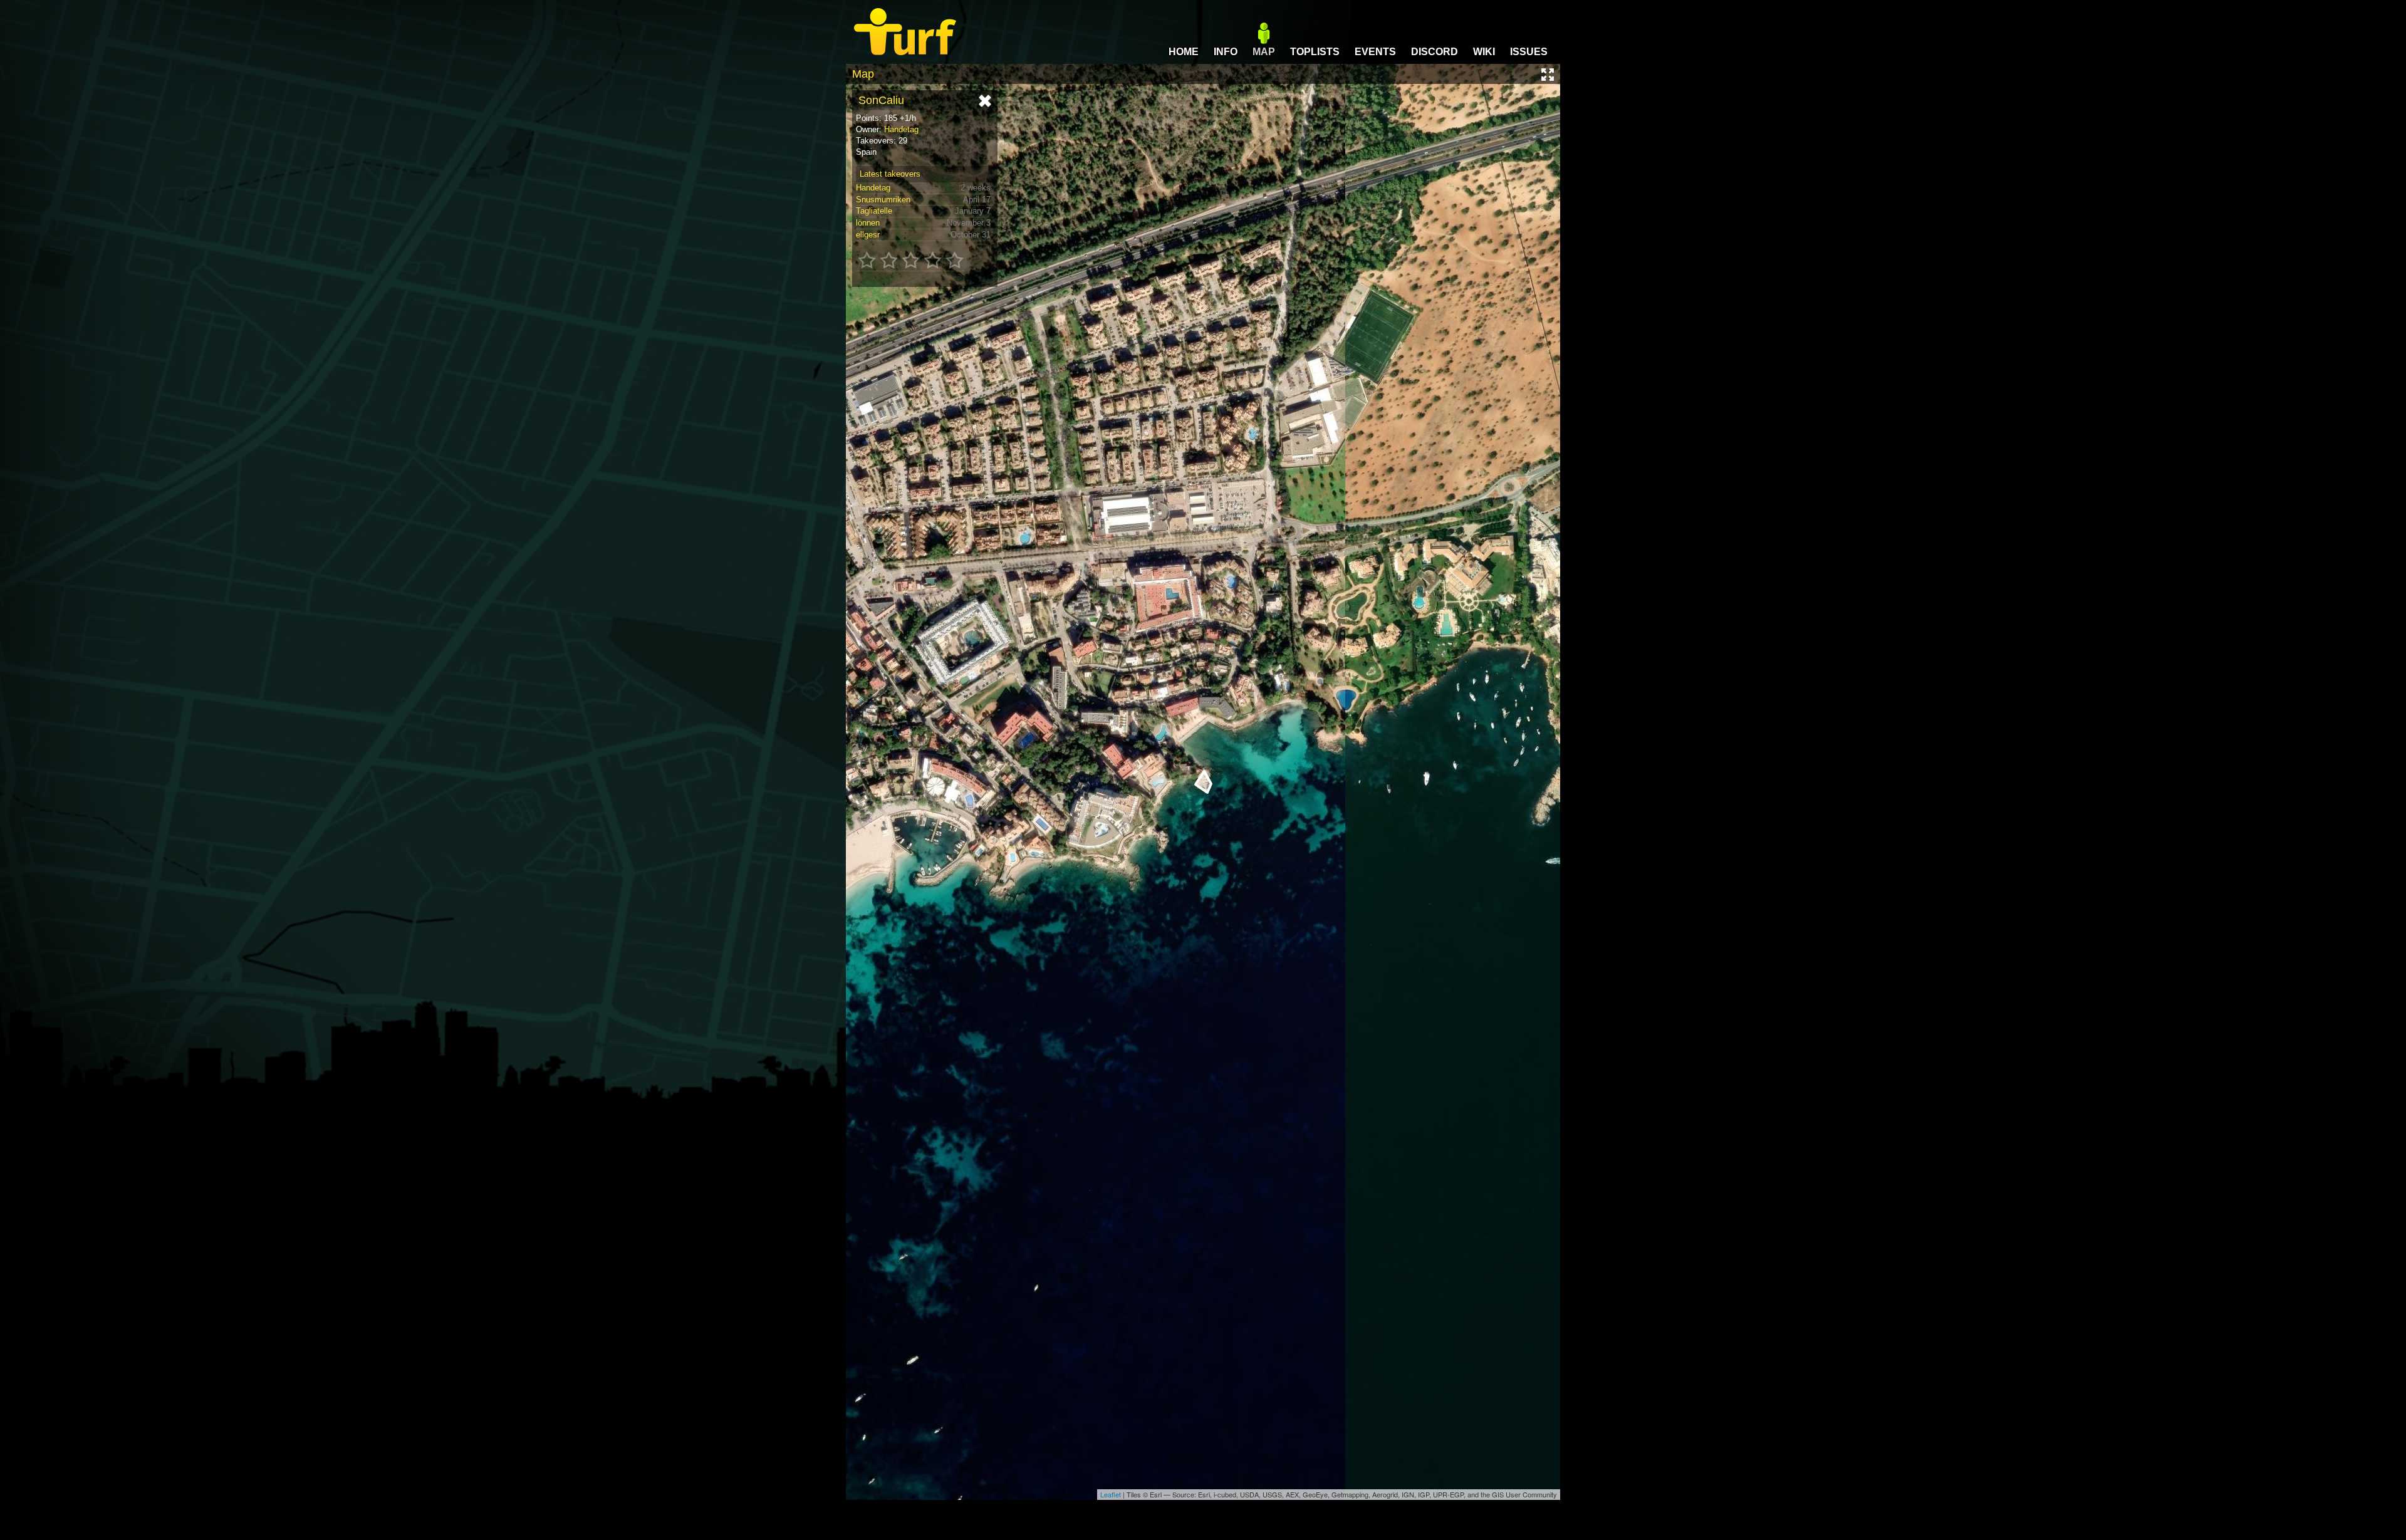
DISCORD (1435, 52)
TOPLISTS (1315, 52)
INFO (1226, 52)
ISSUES (1529, 52)
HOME (1184, 52)
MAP (1264, 52)
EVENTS (1375, 52)
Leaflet (1111, 1494)
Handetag (901, 129)
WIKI (1484, 52)
